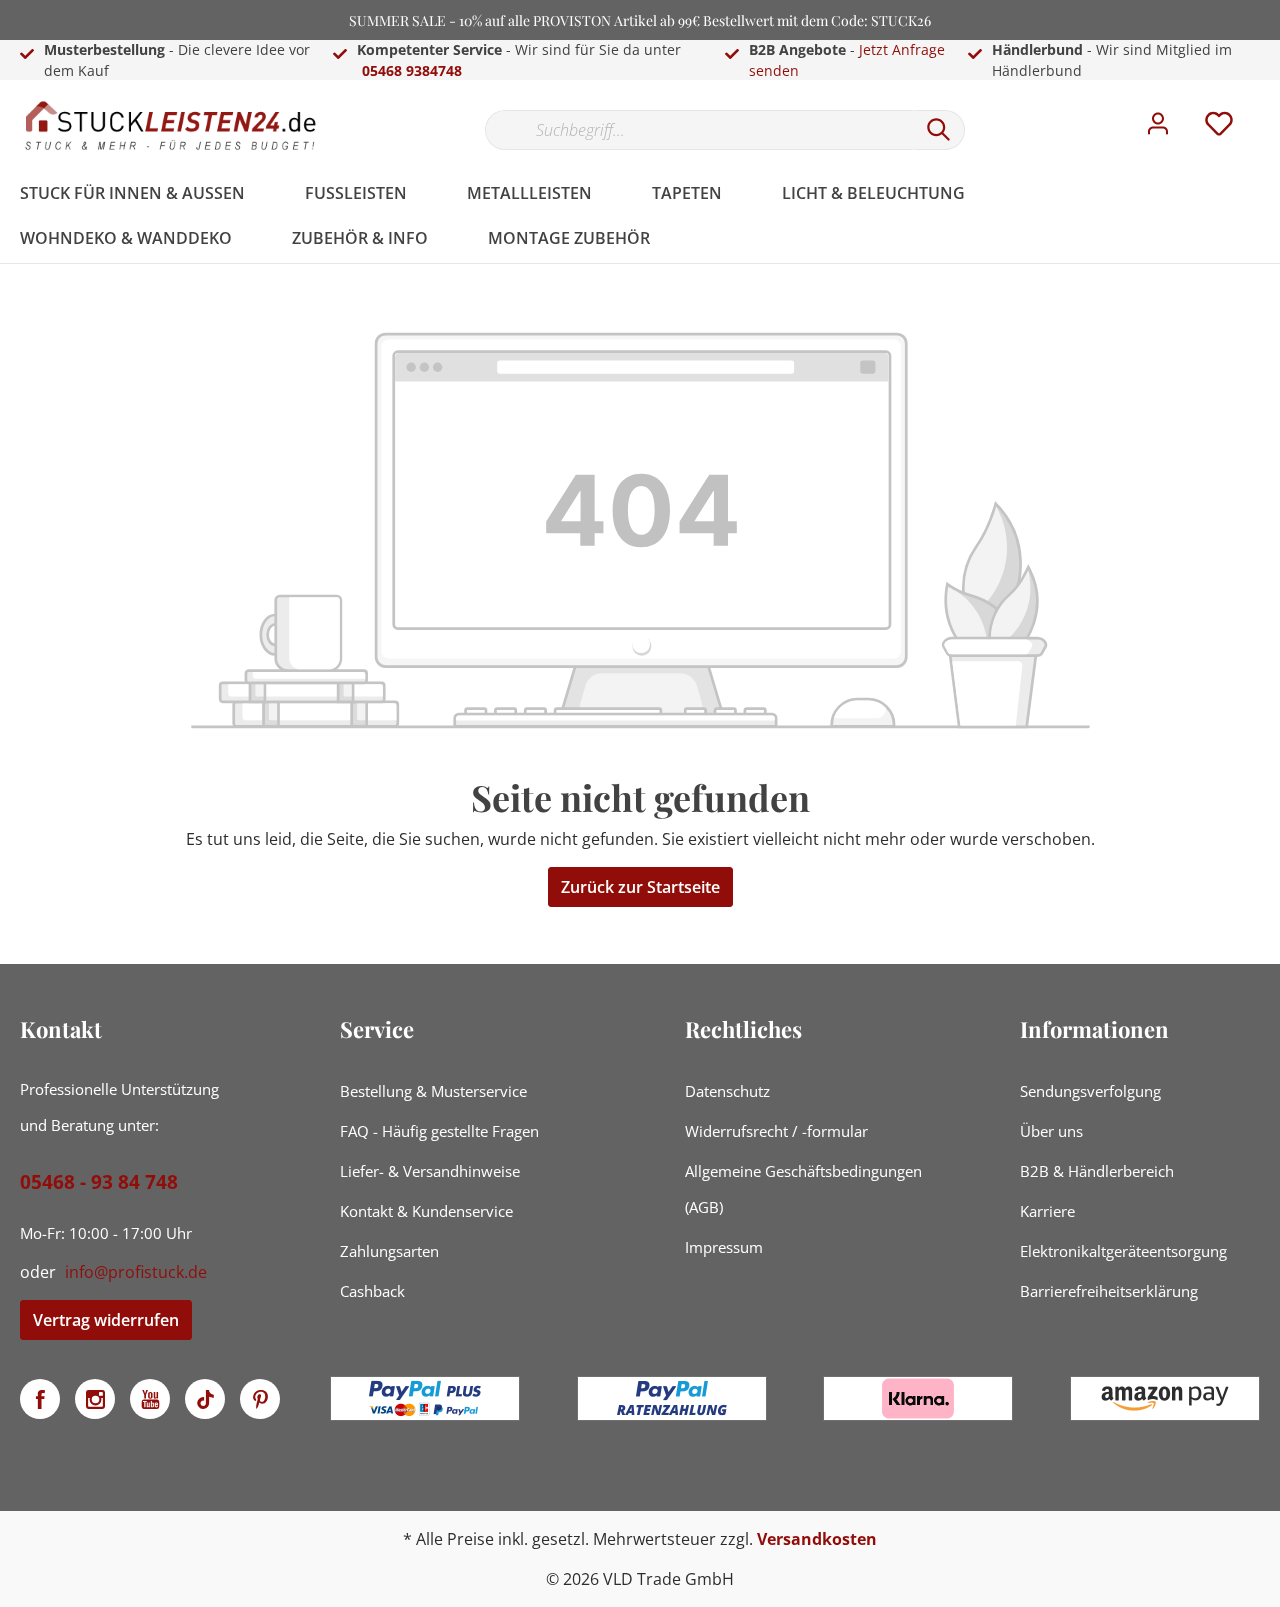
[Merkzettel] (1219, 129)
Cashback (372, 1291)
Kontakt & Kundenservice (426, 1211)
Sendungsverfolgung (1090, 1091)
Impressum (724, 1247)
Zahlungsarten (389, 1251)
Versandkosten (817, 1539)
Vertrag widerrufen (106, 1320)
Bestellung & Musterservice (433, 1091)
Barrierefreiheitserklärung (1109, 1291)
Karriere (1047, 1211)
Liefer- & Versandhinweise (430, 1171)
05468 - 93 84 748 (99, 1182)
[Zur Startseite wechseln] (170, 125)
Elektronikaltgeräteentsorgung (1123, 1251)
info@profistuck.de (136, 1272)
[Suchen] (939, 130)
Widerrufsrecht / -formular (776, 1131)
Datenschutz (727, 1091)
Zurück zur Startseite (640, 887)
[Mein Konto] (1158, 129)
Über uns (1051, 1131)
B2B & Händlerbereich (1097, 1171)
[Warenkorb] (1268, 109)
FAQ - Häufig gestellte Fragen (439, 1131)
